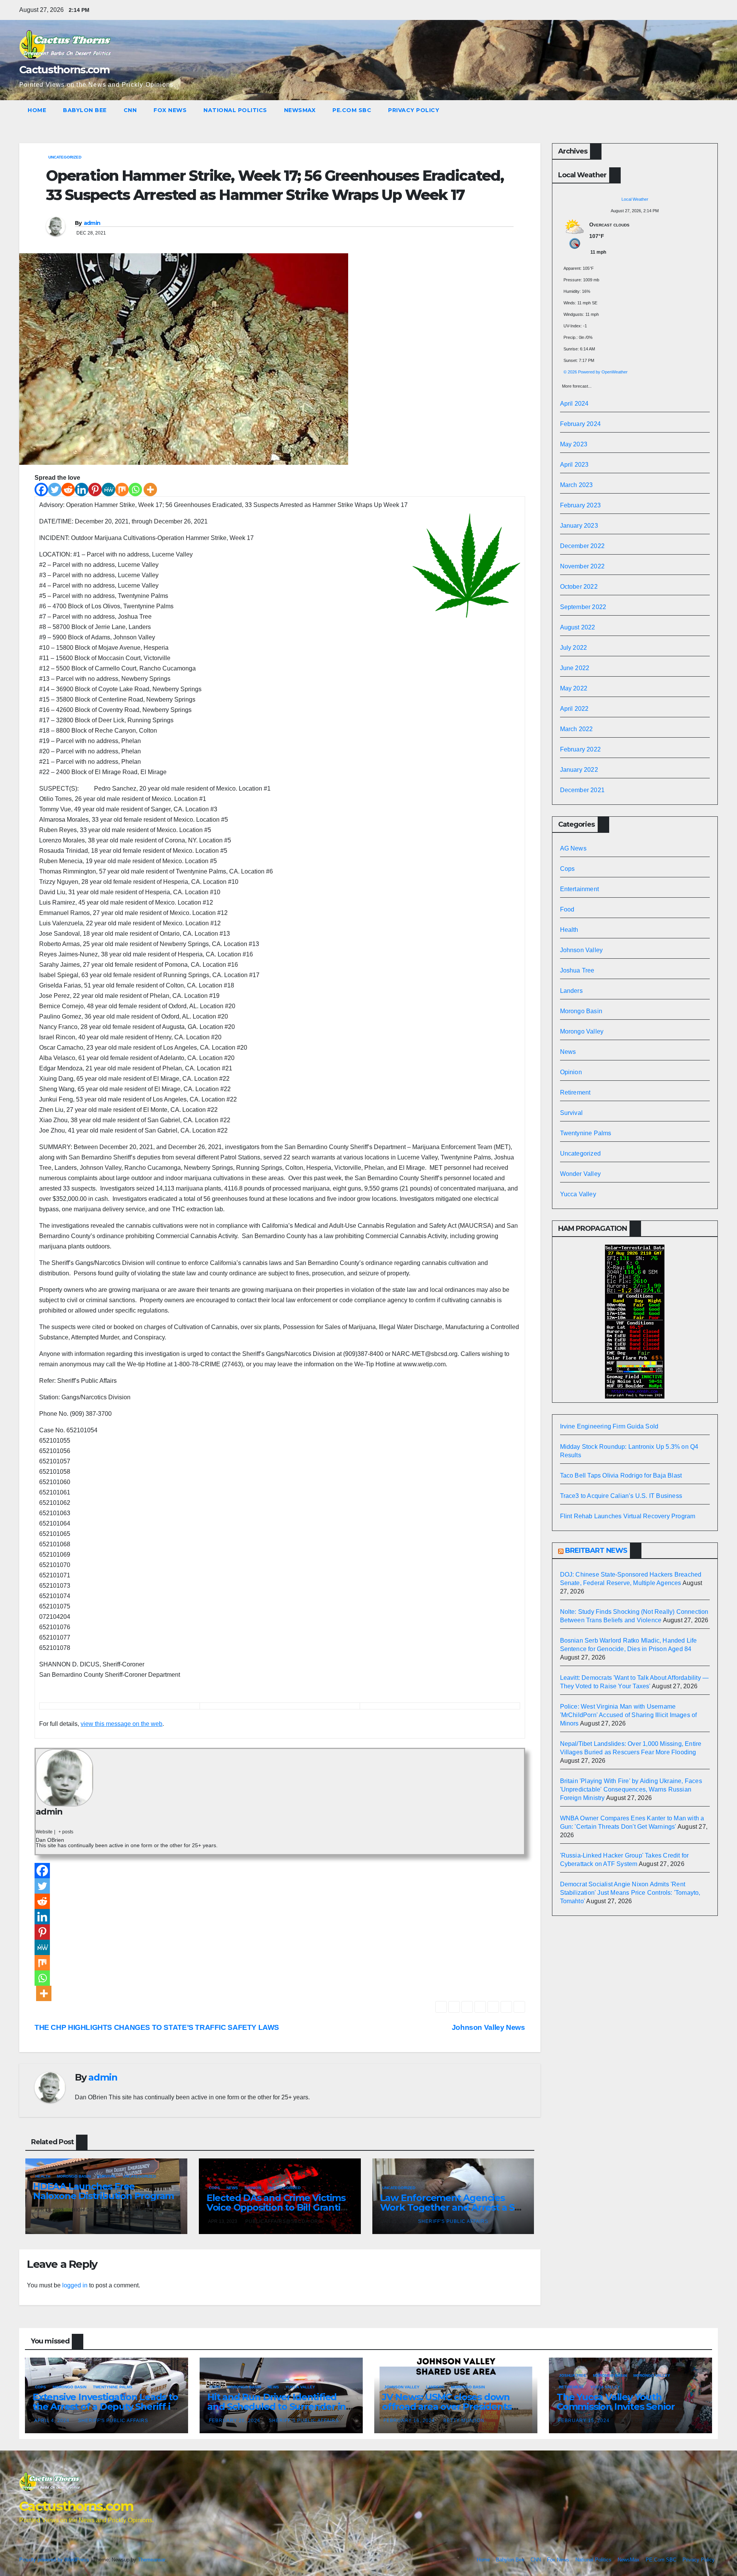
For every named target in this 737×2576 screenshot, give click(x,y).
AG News (573, 848)
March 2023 (577, 485)
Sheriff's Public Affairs (453, 2221)
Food (567, 909)
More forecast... (577, 384)
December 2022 (582, 546)
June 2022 (575, 668)
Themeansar (151, 2560)
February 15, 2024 (585, 2421)
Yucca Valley (578, 1194)
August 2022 (578, 627)
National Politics (235, 110)
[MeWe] (108, 490)
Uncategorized (65, 157)
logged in (75, 2285)
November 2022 (582, 566)
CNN (130, 110)
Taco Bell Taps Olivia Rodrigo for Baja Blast (621, 1475)
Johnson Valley (582, 950)
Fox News (170, 110)
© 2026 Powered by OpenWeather (596, 372)
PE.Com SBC (352, 110)
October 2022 (579, 587)
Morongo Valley (582, 1031)
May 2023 (574, 444)
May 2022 (574, 688)
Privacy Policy (414, 110)
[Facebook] (41, 490)
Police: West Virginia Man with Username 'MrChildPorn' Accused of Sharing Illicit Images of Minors (629, 1715)
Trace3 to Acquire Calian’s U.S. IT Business (621, 1496)
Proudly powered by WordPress (55, 2560)
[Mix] (122, 490)
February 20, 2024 (235, 2421)
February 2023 (581, 505)
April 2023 (574, 465)
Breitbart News (596, 1551)
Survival (107, 2176)
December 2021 (582, 790)
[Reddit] (68, 490)
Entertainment (580, 889)
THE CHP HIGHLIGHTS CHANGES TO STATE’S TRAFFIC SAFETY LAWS (157, 2027)
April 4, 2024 (53, 2421)
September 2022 (583, 607)
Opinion (253, 2188)
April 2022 (574, 709)
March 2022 (577, 729)
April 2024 (574, 404)
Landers (571, 991)
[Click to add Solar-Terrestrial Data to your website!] (635, 1321)
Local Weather (635, 199)
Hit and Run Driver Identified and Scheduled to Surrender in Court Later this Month (277, 2407)
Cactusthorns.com (64, 70)
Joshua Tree (577, 970)
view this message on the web (121, 1724)
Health (43, 2176)
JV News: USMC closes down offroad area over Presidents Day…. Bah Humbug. (447, 2407)
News (232, 2188)
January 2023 (579, 526)
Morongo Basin (74, 2176)
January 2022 (579, 770)
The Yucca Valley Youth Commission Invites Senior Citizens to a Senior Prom (616, 2407)
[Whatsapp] (135, 490)
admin (92, 223)
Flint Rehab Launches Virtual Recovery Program (628, 1516)
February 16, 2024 (410, 2421)
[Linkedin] (82, 490)
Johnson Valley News (488, 2027)
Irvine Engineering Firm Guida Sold (609, 1426)
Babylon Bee (85, 110)
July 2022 (574, 648)
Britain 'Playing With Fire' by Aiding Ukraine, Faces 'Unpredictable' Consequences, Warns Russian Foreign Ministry (631, 1789)
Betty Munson (464, 2421)
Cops (214, 2188)
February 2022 (581, 749)
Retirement (575, 1092)
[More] (150, 490)
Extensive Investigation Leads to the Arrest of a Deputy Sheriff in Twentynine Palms (105, 2407)
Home (37, 110)
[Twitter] (55, 490)
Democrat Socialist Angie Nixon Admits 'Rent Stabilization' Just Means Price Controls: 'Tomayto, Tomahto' (630, 1893)
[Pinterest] (95, 490)
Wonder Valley (581, 1174)
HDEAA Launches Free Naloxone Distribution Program (103, 2191)
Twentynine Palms (586, 1133)
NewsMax (300, 110)
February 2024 (581, 424)
